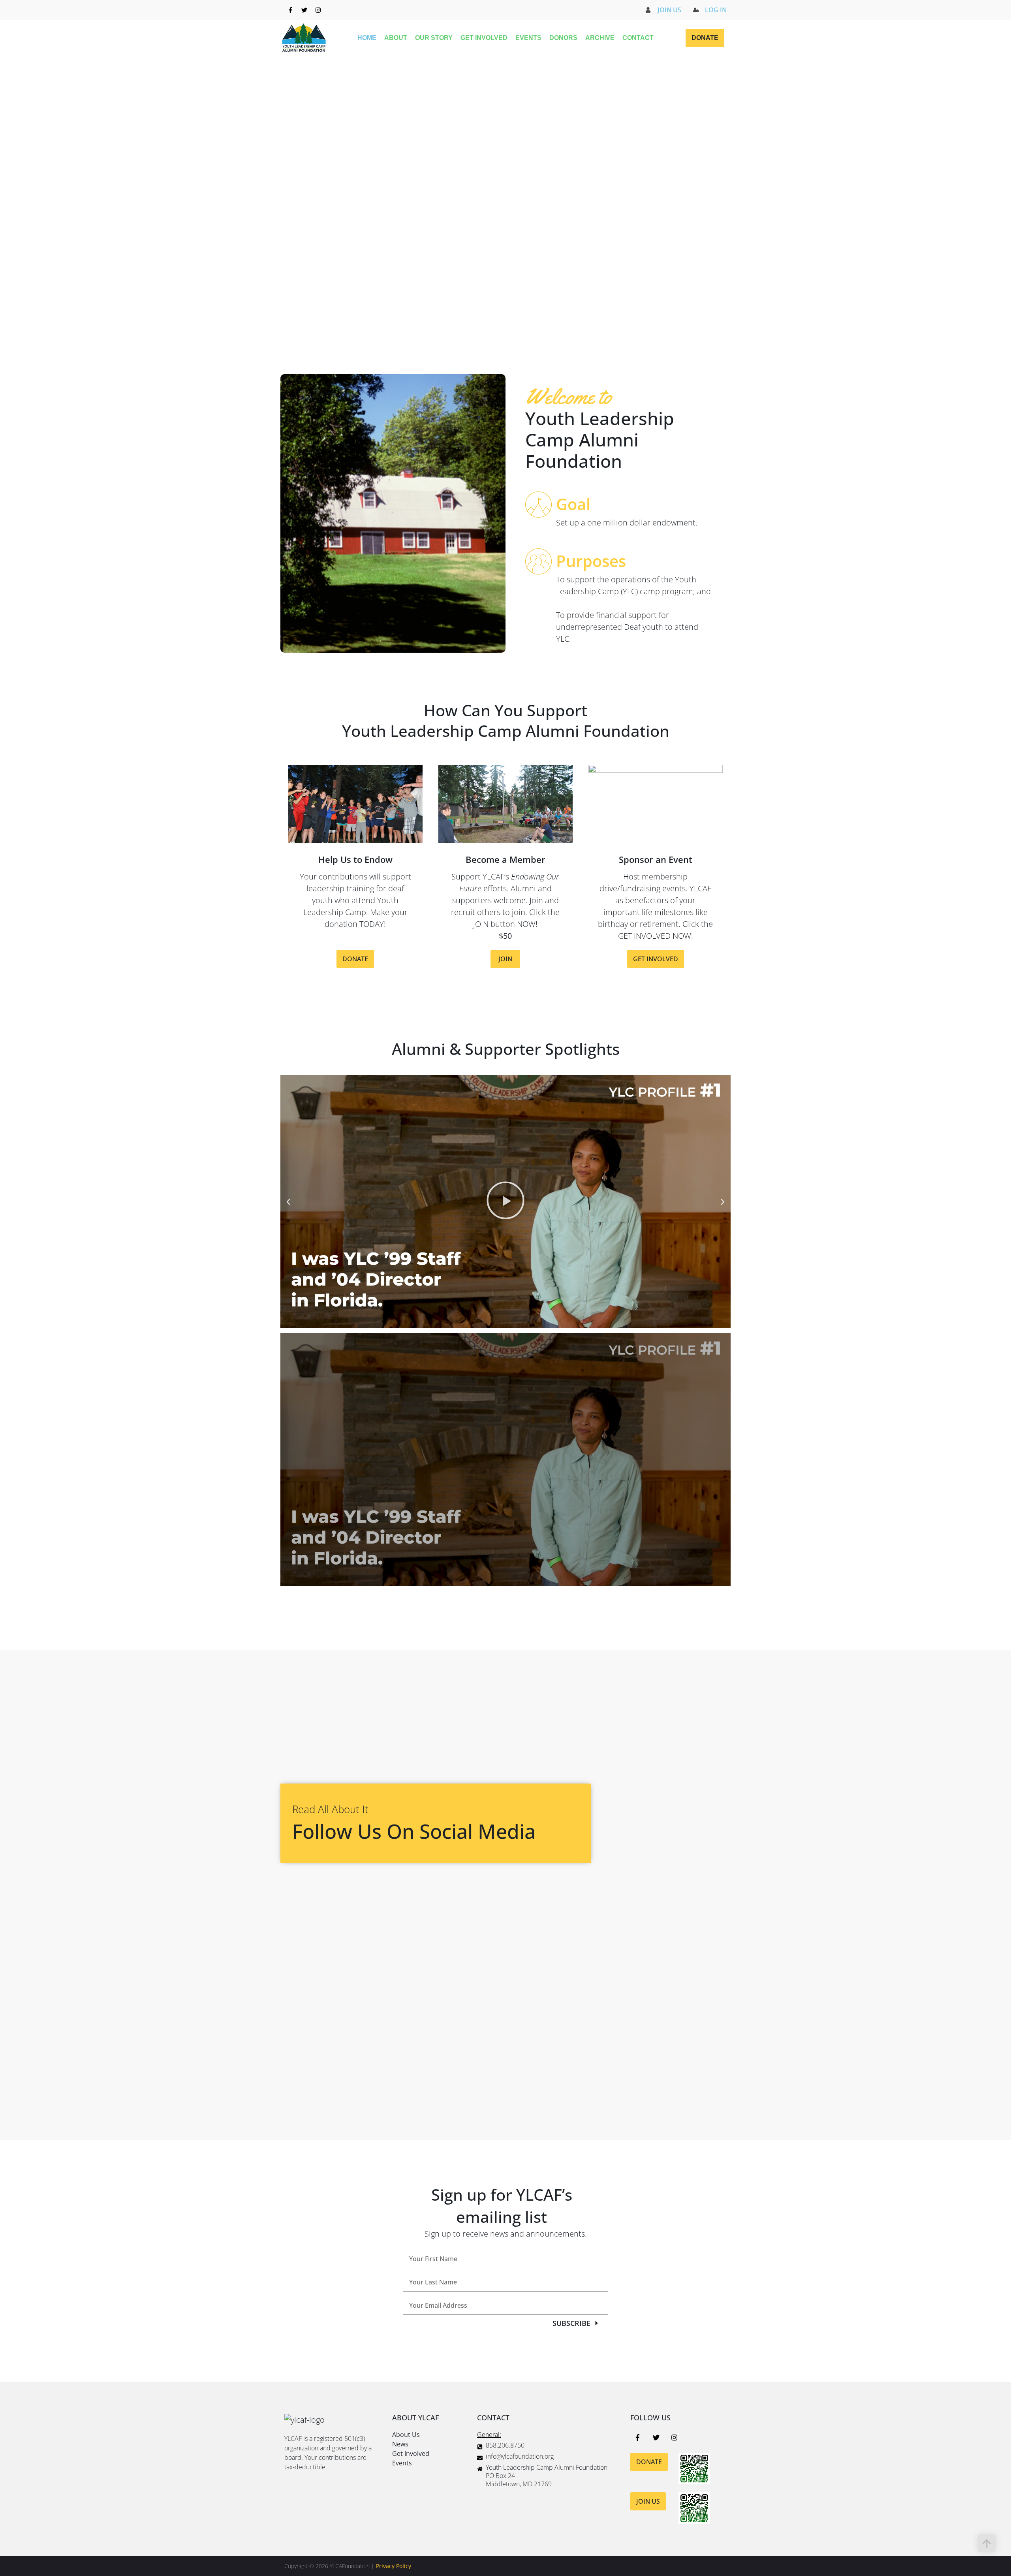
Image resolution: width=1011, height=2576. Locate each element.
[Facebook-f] (290, 10)
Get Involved (484, 38)
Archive (600, 38)
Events (528, 38)
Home (367, 38)
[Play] (505, 1202)
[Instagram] (318, 10)
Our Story (434, 38)
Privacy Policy (394, 2566)
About (396, 38)
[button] (288, 1202)
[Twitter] (304, 10)
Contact (638, 38)
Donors (563, 38)
